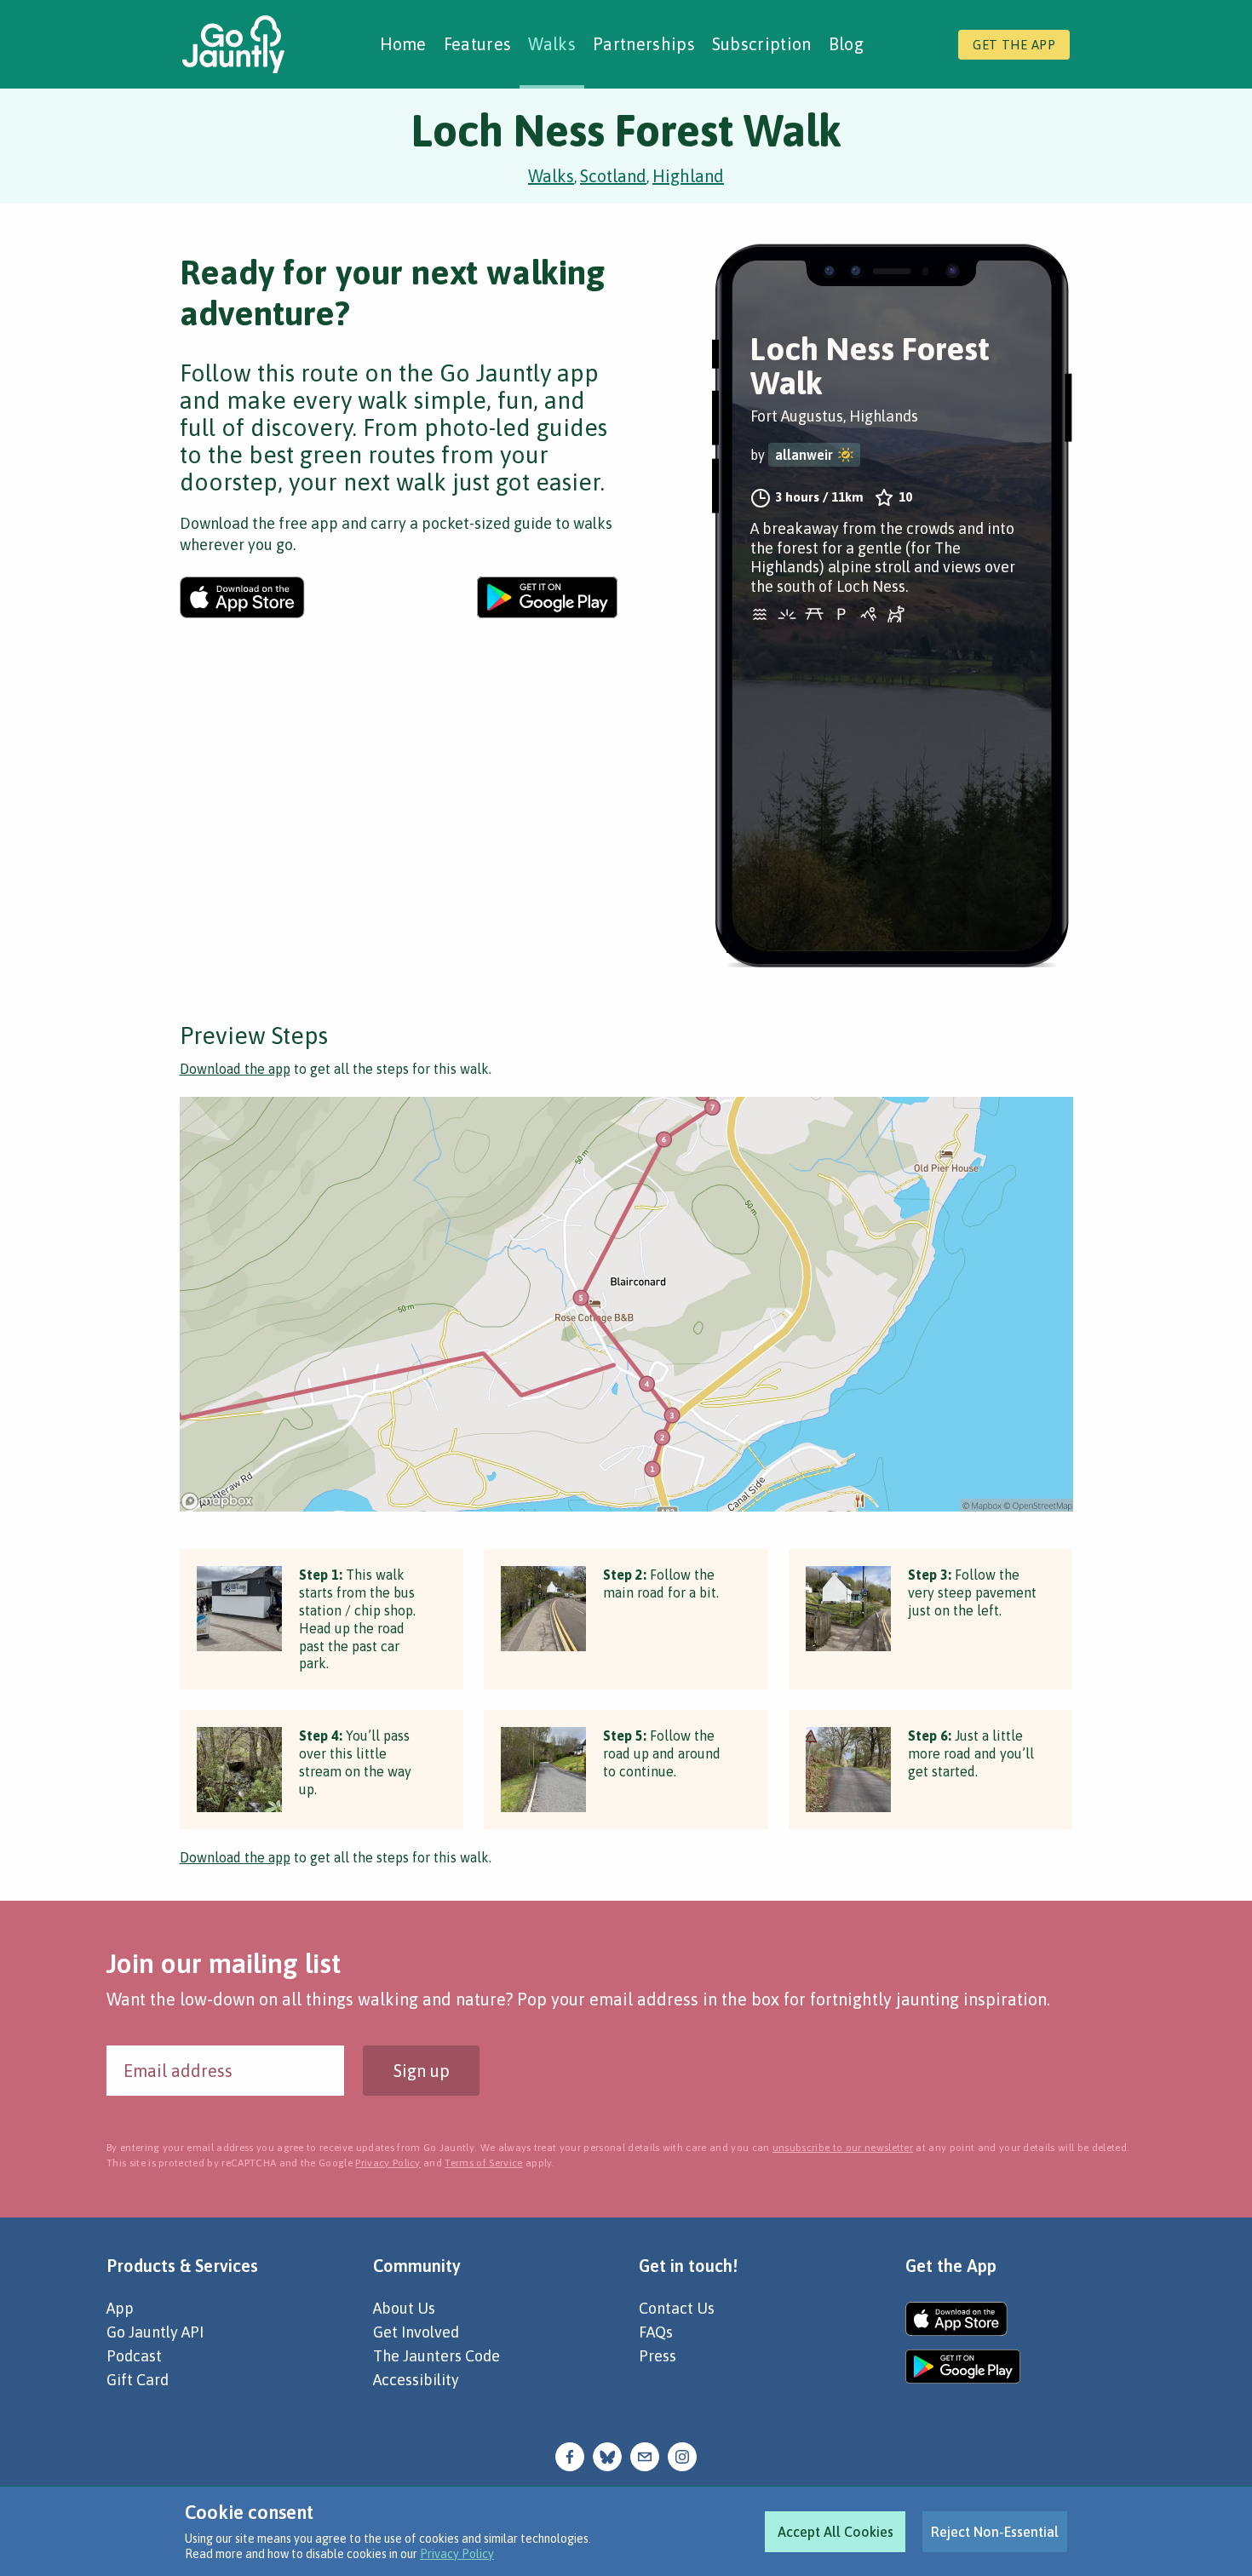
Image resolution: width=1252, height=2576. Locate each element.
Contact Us (677, 2308)
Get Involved (416, 2332)
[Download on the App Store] (242, 597)
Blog (846, 44)
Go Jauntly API (155, 2332)
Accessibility (416, 2380)
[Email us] (645, 2455)
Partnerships (644, 44)
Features (478, 44)
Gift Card (138, 2380)
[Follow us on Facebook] (570, 2455)
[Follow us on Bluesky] (607, 2455)
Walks (552, 44)
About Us (404, 2308)
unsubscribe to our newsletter (843, 2148)
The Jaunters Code (436, 2356)
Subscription (762, 44)
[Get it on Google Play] (547, 597)
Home (403, 44)
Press (658, 2356)
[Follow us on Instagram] (682, 2455)
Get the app (1014, 45)
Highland (688, 176)
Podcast (134, 2356)
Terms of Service (483, 2163)
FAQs (656, 2332)
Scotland (613, 176)
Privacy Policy (457, 2554)
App (120, 2308)
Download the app (235, 1069)
